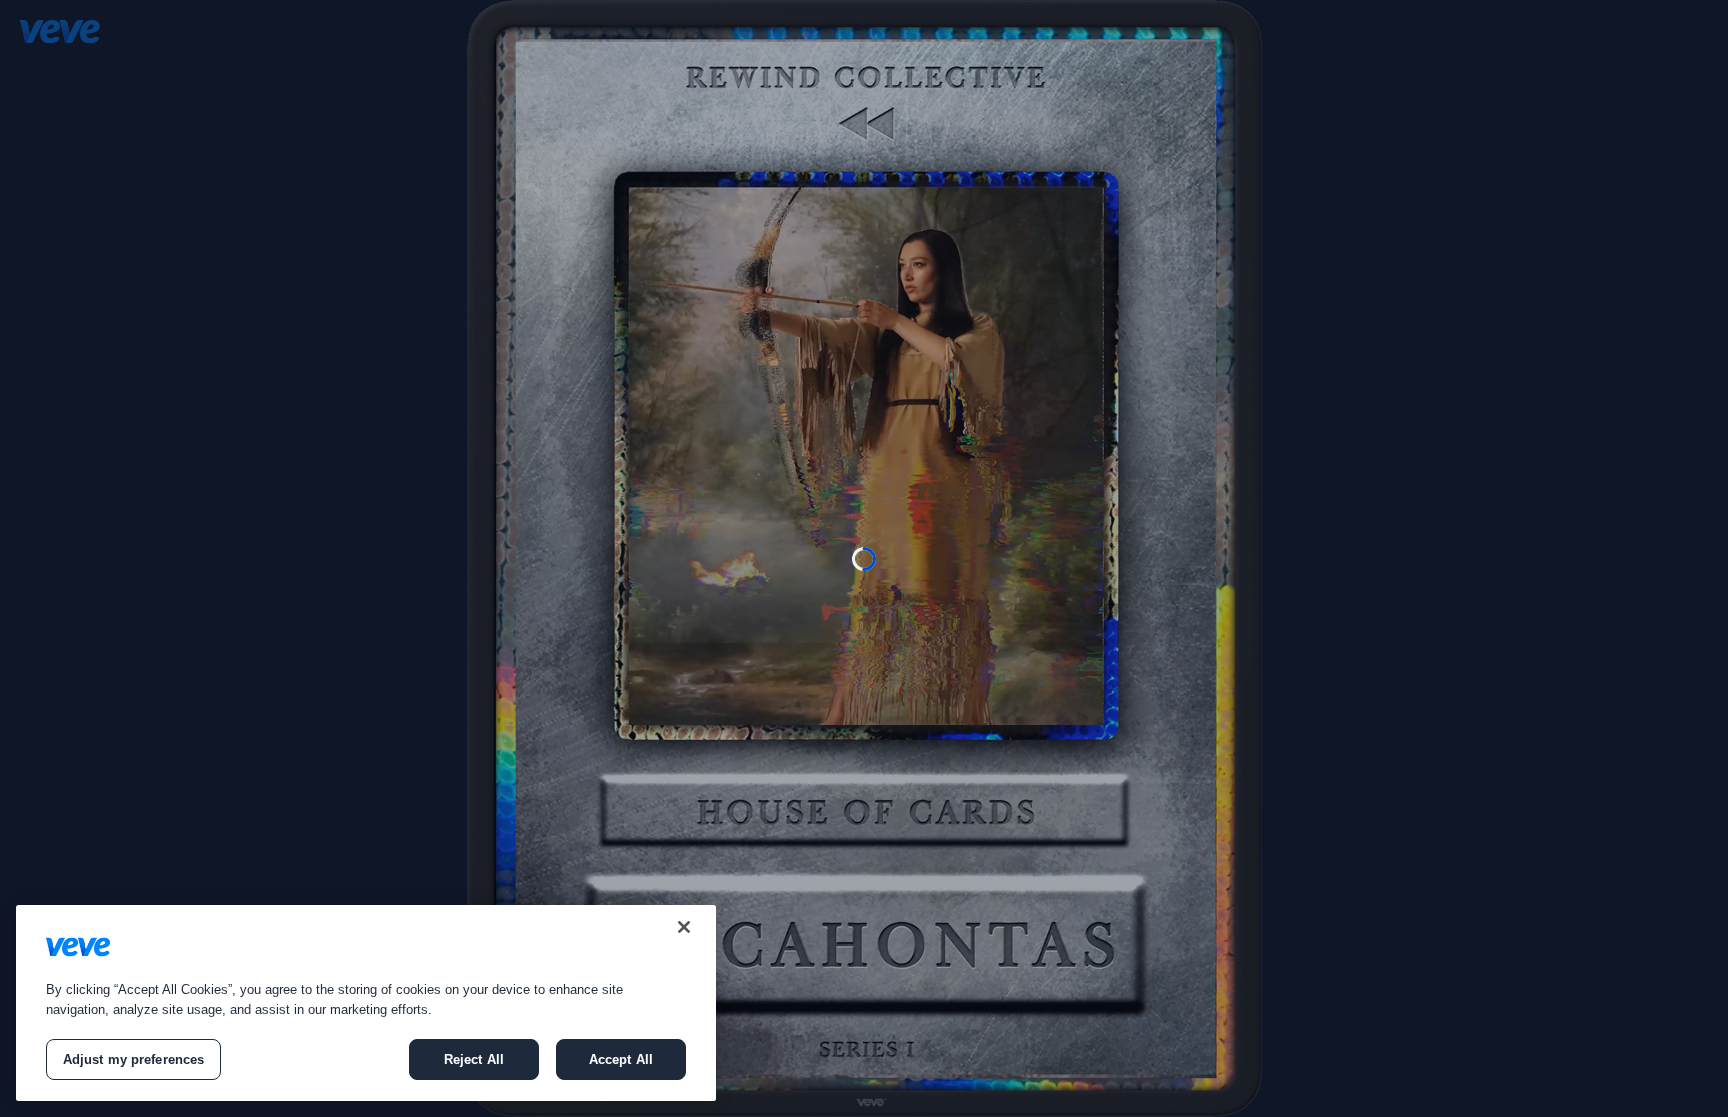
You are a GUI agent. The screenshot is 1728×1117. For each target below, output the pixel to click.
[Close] (684, 927)
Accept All (621, 1059)
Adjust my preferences (134, 1059)
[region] (366, 1003)
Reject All (474, 1059)
